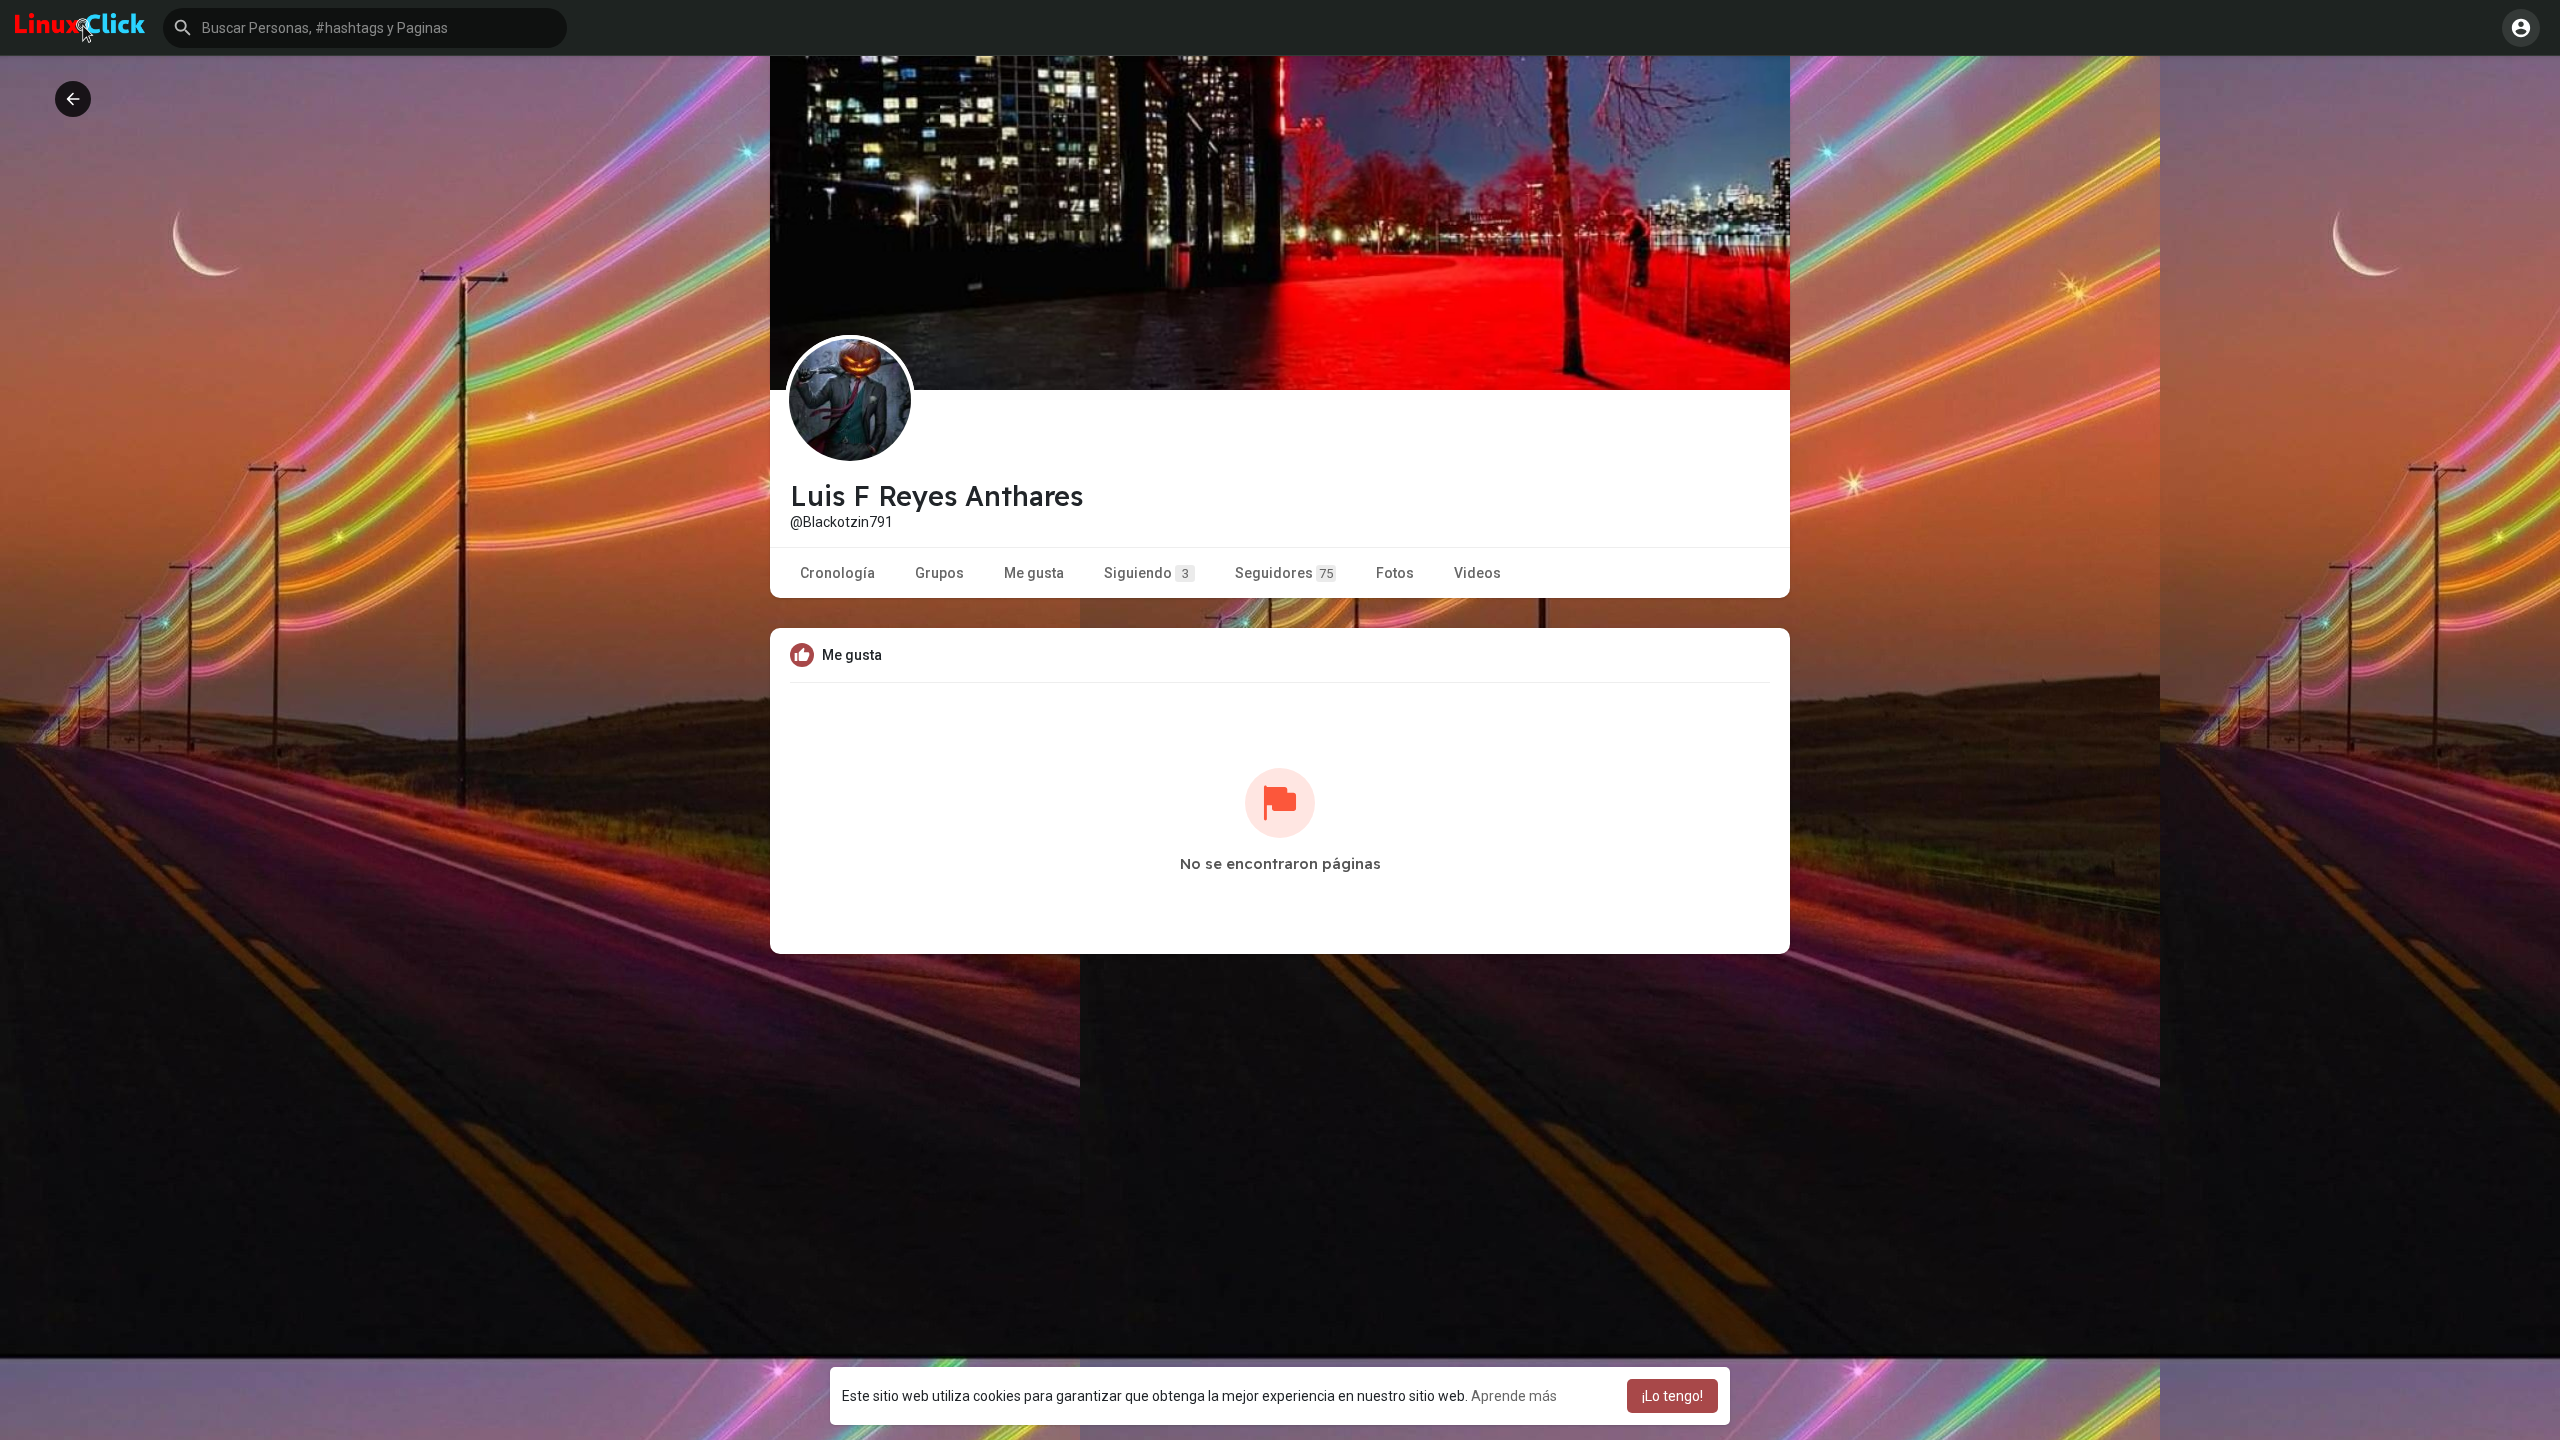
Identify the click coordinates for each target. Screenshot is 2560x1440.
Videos (1477, 573)
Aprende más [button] (1514, 1396)
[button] (365, 28)
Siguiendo (1146, 573)
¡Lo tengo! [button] (1672, 1396)
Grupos (939, 573)
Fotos (1395, 573)
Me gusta (1034, 573)
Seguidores (1284, 573)
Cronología (837, 573)
